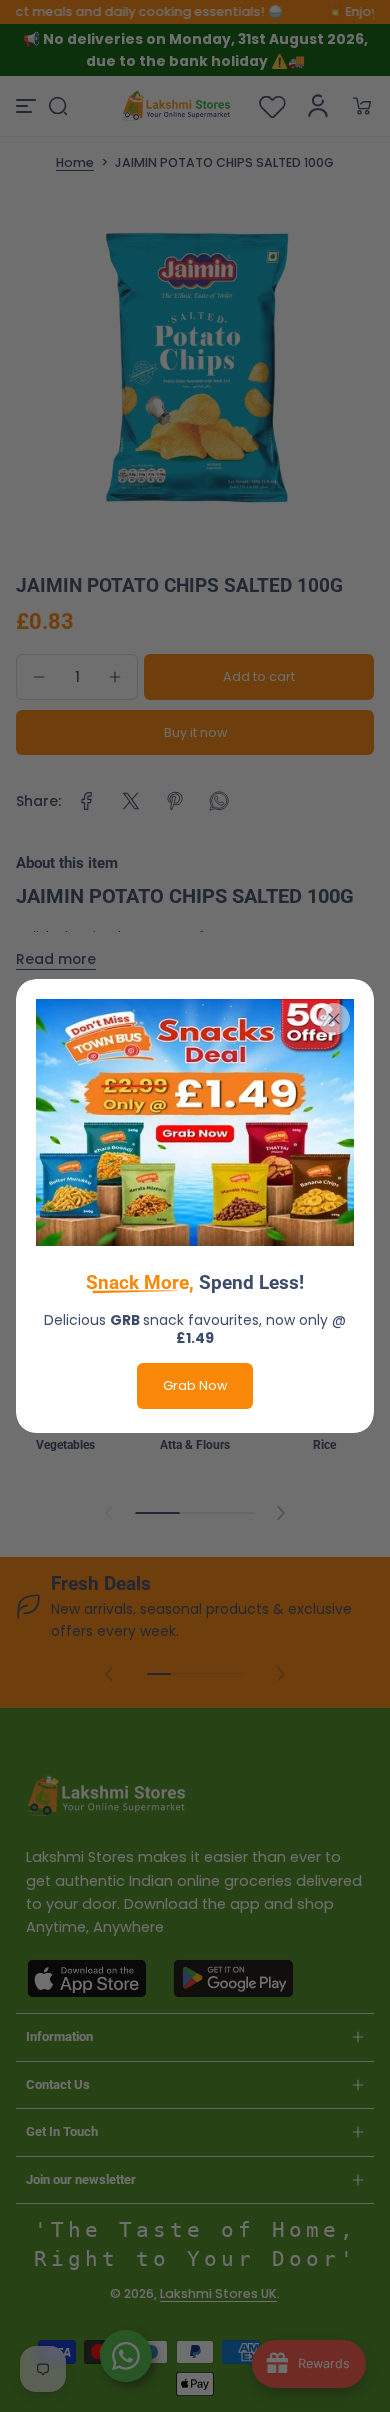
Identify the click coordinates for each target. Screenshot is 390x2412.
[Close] (334, 1019)
